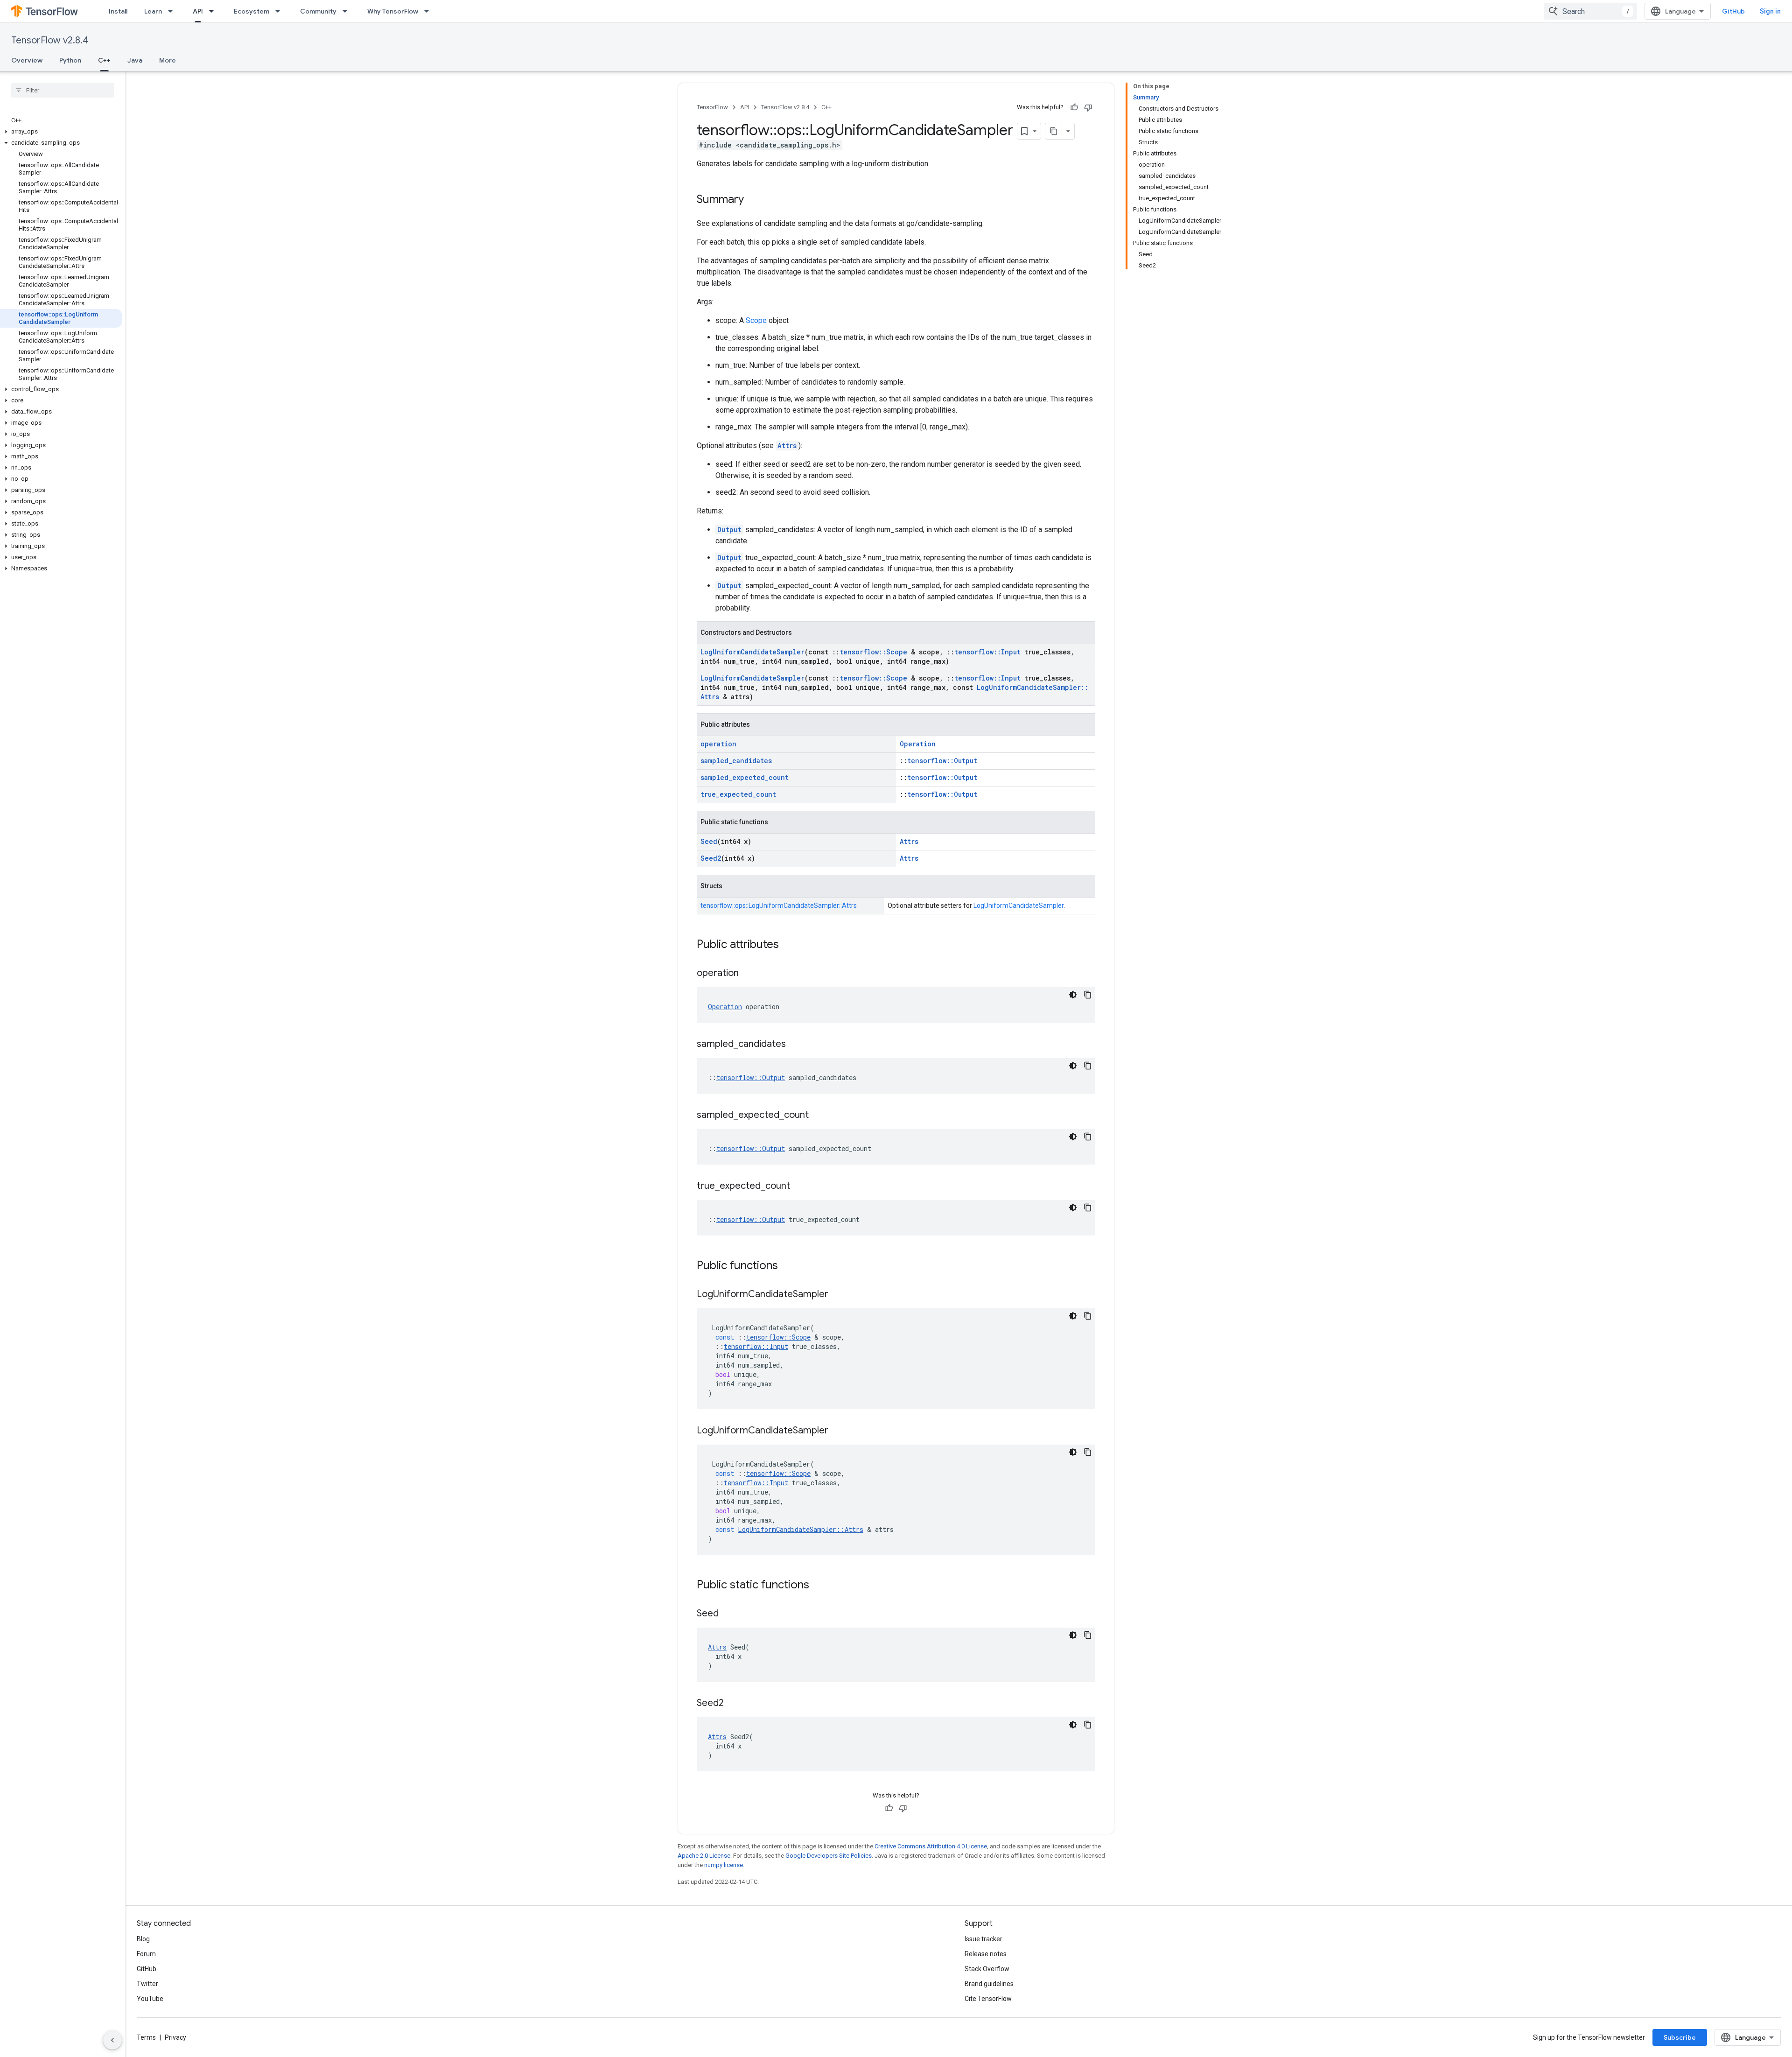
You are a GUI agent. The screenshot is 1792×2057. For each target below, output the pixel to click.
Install (118, 11)
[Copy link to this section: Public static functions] (819, 1586)
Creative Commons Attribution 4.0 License (931, 1846)
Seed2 (711, 858)
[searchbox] (63, 90)
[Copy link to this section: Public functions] (787, 1266)
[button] (61, 132)
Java (135, 60)
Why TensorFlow (393, 11)
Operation (918, 744)
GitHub (1733, 11)
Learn (153, 11)
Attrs (787, 446)
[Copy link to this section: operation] (748, 974)
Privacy (175, 2037)
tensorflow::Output (942, 761)
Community (318, 11)
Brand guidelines (989, 1984)
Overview (27, 60)
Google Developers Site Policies (829, 1856)
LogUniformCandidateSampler (752, 652)
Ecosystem (252, 11)
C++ (104, 60)
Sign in (1770, 11)
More (168, 60)
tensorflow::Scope (873, 652)
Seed (709, 841)
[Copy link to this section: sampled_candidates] (795, 1045)
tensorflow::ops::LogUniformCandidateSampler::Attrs (779, 906)
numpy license (724, 1865)
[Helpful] (1074, 107)
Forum (146, 1954)
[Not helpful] (1088, 107)
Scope (756, 320)
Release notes (986, 1954)
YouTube (150, 1999)
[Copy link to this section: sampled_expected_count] (818, 1116)
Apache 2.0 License (704, 1856)
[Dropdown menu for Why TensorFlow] (429, 11)
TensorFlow (712, 107)
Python (70, 60)
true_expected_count (738, 794)
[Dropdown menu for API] (214, 11)
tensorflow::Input (987, 652)
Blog (143, 1939)
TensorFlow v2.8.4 (50, 40)
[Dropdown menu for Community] (348, 11)
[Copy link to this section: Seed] (728, 1614)
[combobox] (1590, 11)
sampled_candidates (736, 761)
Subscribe (1680, 2037)
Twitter (147, 1984)
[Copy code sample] (1088, 995)
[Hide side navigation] (112, 2040)
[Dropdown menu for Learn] (173, 11)
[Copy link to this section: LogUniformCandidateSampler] (838, 1295)
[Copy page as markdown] (1054, 131)
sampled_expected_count (745, 777)
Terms (146, 2037)
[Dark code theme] (1073, 995)
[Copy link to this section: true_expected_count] (799, 1186)
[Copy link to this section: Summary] (753, 200)
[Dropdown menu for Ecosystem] (280, 11)
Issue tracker (983, 1939)
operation (718, 744)
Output (729, 530)
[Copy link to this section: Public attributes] (788, 945)
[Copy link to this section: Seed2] (733, 1704)
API (198, 11)
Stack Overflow (987, 1969)
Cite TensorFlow (988, 1999)
